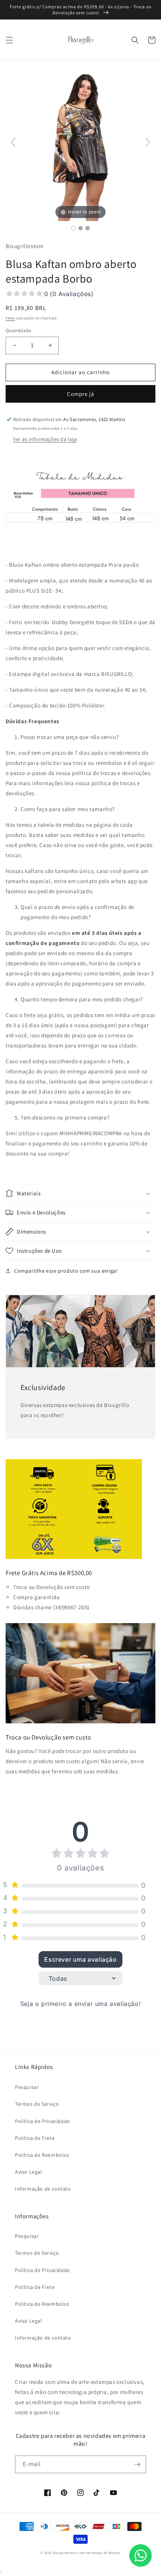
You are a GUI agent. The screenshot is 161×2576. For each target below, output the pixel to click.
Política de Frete (35, 2138)
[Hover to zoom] (80, 145)
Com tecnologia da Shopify (99, 2553)
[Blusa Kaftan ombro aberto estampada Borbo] (73, 228)
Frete (10, 318)
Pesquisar (27, 2087)
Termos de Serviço (37, 2104)
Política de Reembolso (42, 2155)
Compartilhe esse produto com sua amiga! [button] (66, 1271)
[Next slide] (148, 142)
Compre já (81, 394)
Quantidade (18, 330)
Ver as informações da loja (45, 439)
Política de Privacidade (42, 2121)
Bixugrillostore (65, 2553)
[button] (9, 40)
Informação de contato (43, 2189)
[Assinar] (137, 2464)
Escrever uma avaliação (80, 1959)
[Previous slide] (13, 142)
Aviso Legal (29, 2172)
